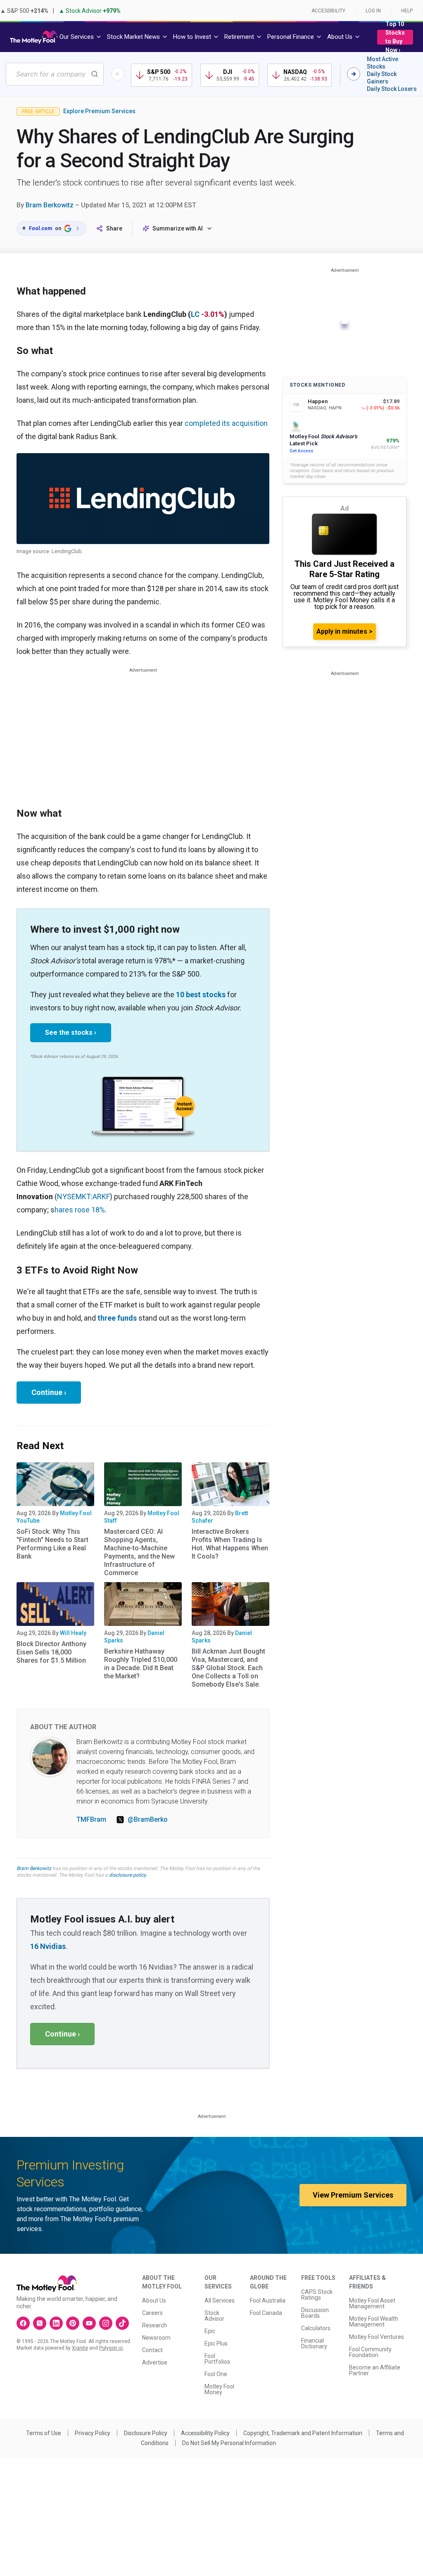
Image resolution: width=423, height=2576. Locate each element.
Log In (373, 11)
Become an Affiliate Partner (375, 2370)
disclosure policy (127, 1875)
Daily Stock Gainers (382, 78)
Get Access (301, 451)
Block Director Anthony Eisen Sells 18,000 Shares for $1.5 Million (51, 1652)
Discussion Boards (315, 2313)
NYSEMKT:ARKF (83, 1197)
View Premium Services (353, 2195)
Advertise (155, 2362)
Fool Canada (266, 2313)
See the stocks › (71, 1033)
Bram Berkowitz (50, 205)
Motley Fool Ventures (377, 2337)
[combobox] (55, 74)
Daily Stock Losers (392, 89)
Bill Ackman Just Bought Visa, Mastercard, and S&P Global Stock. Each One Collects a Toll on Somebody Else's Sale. (228, 1668)
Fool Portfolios (217, 2359)
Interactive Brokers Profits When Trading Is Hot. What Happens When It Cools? (230, 1544)
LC (195, 314)
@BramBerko (148, 1819)
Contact (152, 2350)
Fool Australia (268, 2300)
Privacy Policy (93, 2433)
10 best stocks (201, 995)
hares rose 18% (80, 1210)
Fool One (216, 2374)
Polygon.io (111, 2348)
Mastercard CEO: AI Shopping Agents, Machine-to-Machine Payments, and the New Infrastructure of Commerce (139, 1552)
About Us (154, 2300)
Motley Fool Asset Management (372, 2303)
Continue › (49, 1392)
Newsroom (156, 2338)
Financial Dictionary (314, 2343)
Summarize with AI (178, 228)
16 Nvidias (48, 1946)
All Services (220, 2300)
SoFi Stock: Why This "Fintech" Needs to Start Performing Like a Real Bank (52, 1544)
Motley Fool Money (219, 2389)
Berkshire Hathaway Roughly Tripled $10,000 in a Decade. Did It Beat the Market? (141, 1664)
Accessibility (328, 11)
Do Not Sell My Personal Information (229, 2443)
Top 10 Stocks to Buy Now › (395, 37)
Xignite (80, 2348)
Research (154, 2325)
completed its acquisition (226, 423)
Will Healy (73, 1633)
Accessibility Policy (205, 2433)
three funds (117, 1318)
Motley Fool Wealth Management (374, 2322)
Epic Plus (216, 2343)
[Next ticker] (354, 74)
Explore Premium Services (99, 111)
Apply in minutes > (345, 631)
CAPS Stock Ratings (317, 2295)
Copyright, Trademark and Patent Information (303, 2433)
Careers (152, 2313)
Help (407, 11)
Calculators (316, 2328)
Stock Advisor (214, 2316)
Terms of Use (44, 2433)
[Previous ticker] (118, 74)
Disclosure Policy (146, 2433)
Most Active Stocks (383, 63)
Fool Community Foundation (370, 2352)
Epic (210, 2331)
